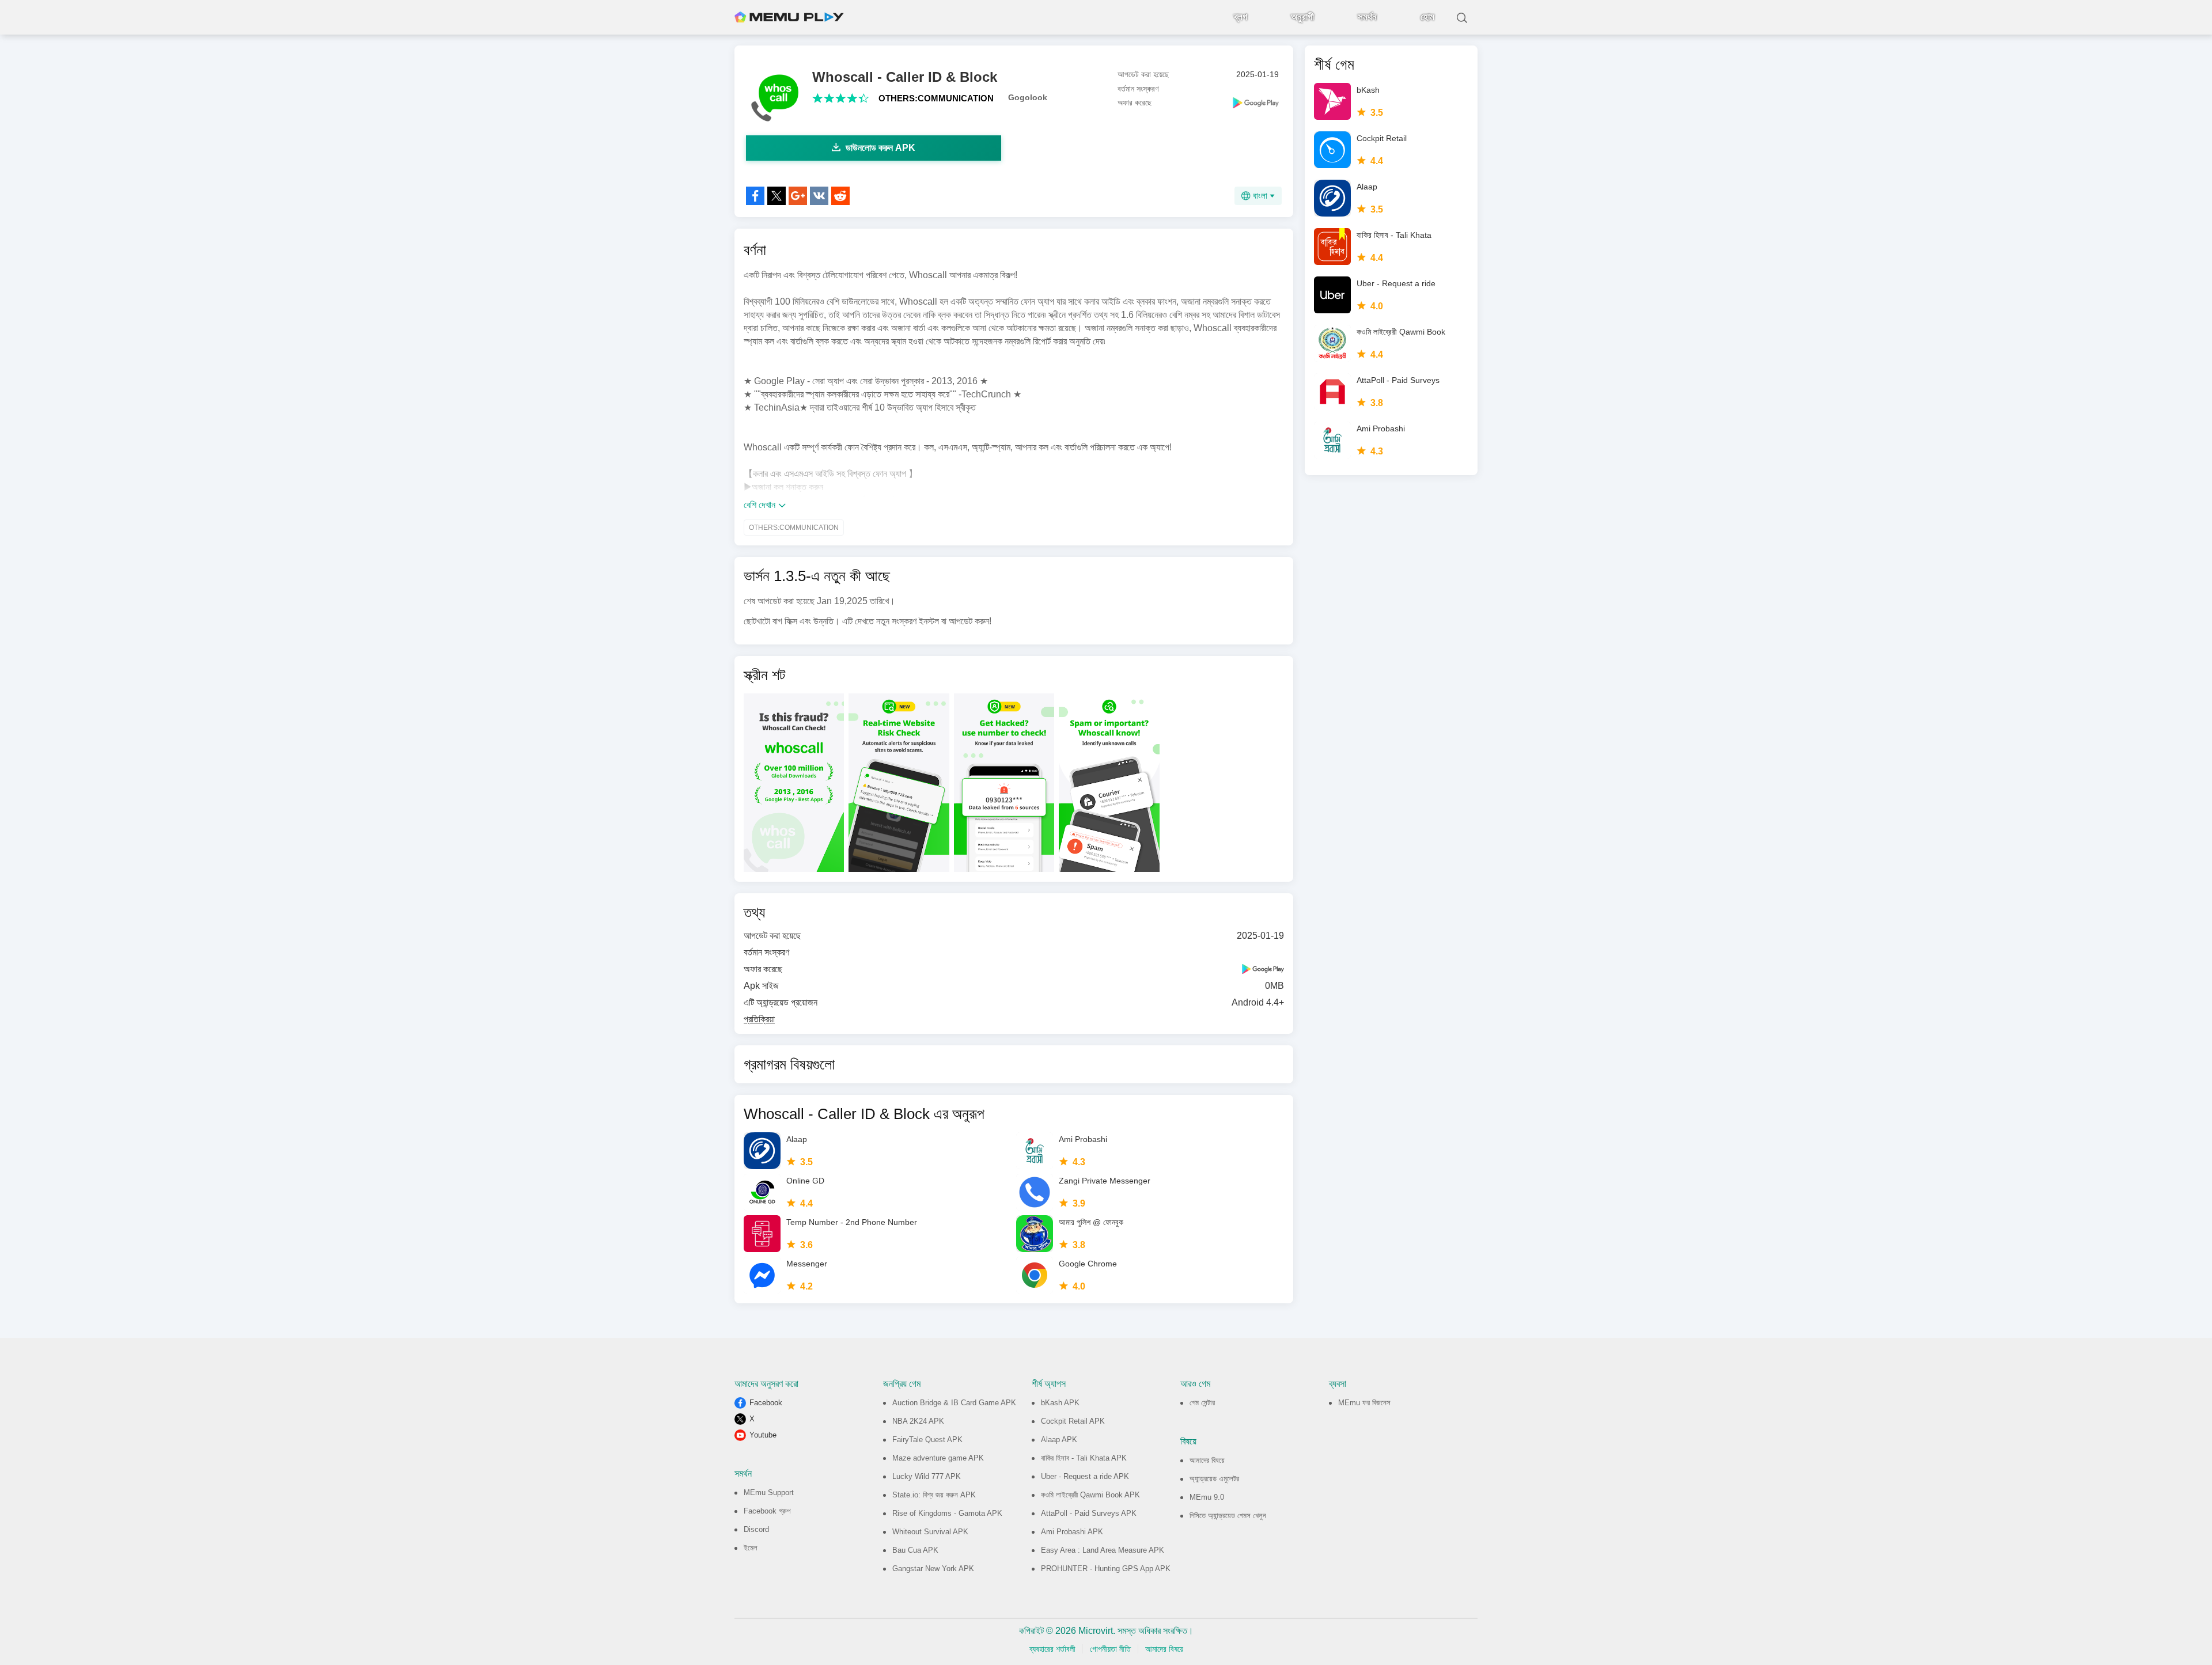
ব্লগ (1241, 17)
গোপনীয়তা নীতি (1110, 1649)
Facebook (766, 1403)
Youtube (763, 1435)
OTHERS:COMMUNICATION (936, 98)
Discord (756, 1529)
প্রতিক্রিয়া (759, 1019)
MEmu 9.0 (1207, 1497)
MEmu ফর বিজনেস (1364, 1403)
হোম (1427, 17)
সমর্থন (1367, 17)
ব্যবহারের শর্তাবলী (1052, 1649)
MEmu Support (769, 1493)
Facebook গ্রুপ (767, 1511)
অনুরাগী (1302, 17)
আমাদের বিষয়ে (1207, 1460)
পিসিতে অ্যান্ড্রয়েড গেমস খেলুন (1228, 1516)
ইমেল (751, 1548)
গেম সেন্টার (1202, 1403)
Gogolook (1028, 97)
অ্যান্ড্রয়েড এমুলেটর (1214, 1479)
